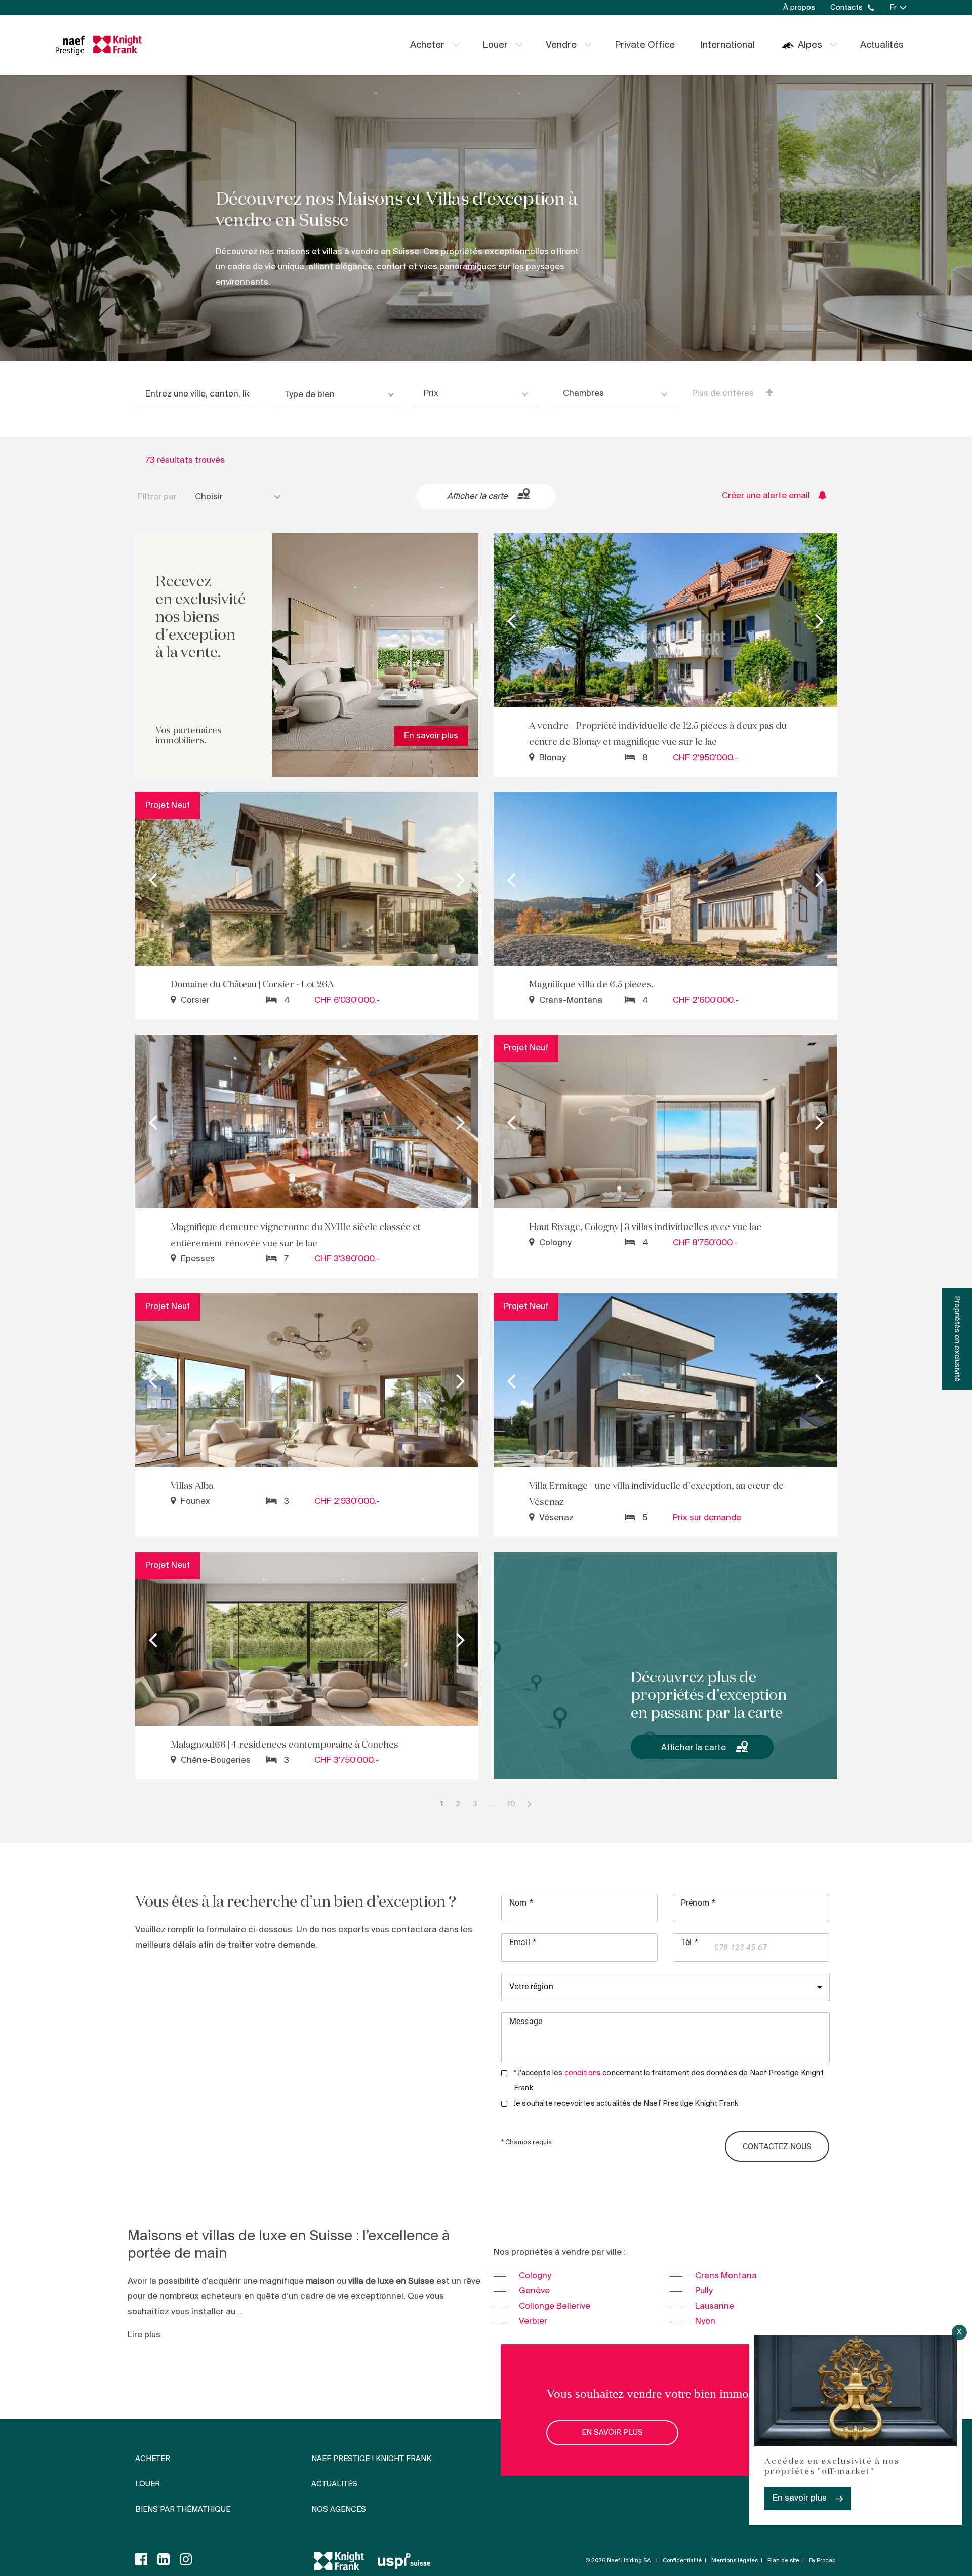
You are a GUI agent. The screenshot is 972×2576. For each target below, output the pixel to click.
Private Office (645, 45)
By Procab (822, 2561)
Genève (534, 2291)
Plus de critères (724, 394)
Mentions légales (735, 2561)
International (727, 45)
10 (511, 1804)
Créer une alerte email (766, 496)
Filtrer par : (159, 497)
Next (820, 620)
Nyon (705, 2322)
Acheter (427, 45)
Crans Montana (726, 2276)
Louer (495, 45)
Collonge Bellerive (555, 2306)
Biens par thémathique (183, 2510)
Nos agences (339, 2510)
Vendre (561, 45)
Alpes (810, 45)
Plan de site (783, 2561)
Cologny (535, 2276)
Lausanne (715, 2306)
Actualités (882, 45)
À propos (799, 8)
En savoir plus (800, 2498)
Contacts (846, 8)
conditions (583, 2073)
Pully (704, 2291)
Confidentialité (682, 2561)
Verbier (533, 2322)
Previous (511, 620)
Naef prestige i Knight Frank (371, 2459)
